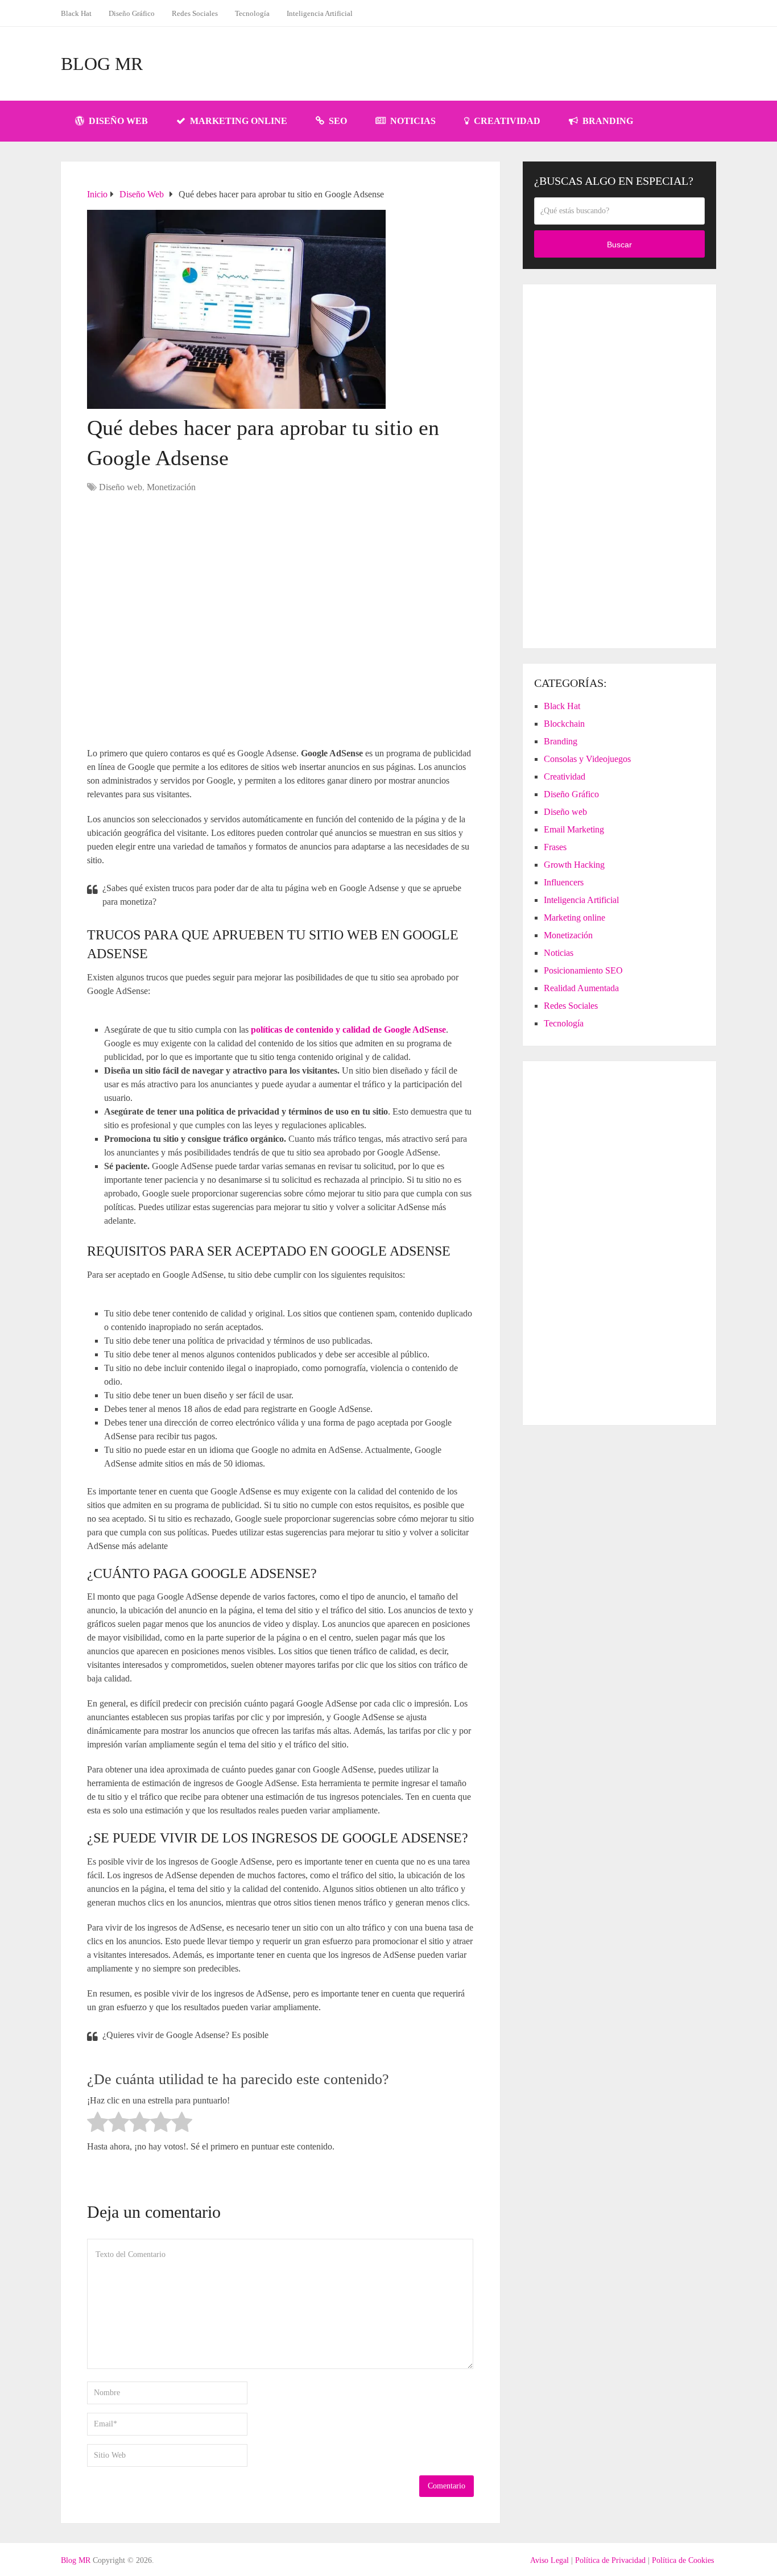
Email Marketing (574, 829)
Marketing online (237, 121)
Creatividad (506, 121)
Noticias (412, 121)
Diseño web (117, 121)
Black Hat (76, 13)
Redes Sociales (195, 13)
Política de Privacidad (610, 2560)
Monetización (171, 487)
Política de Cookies (683, 2560)
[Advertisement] (509, 64)
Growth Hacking (574, 865)
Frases (555, 847)
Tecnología (252, 13)
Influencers (564, 882)
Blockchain (564, 724)
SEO (337, 121)
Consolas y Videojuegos (587, 759)
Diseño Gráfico (132, 13)
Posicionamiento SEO (583, 970)
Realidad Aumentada (581, 988)
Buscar (619, 245)
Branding (607, 121)
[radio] (98, 2124)
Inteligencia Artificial (320, 13)
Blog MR (102, 64)
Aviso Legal (549, 2560)
